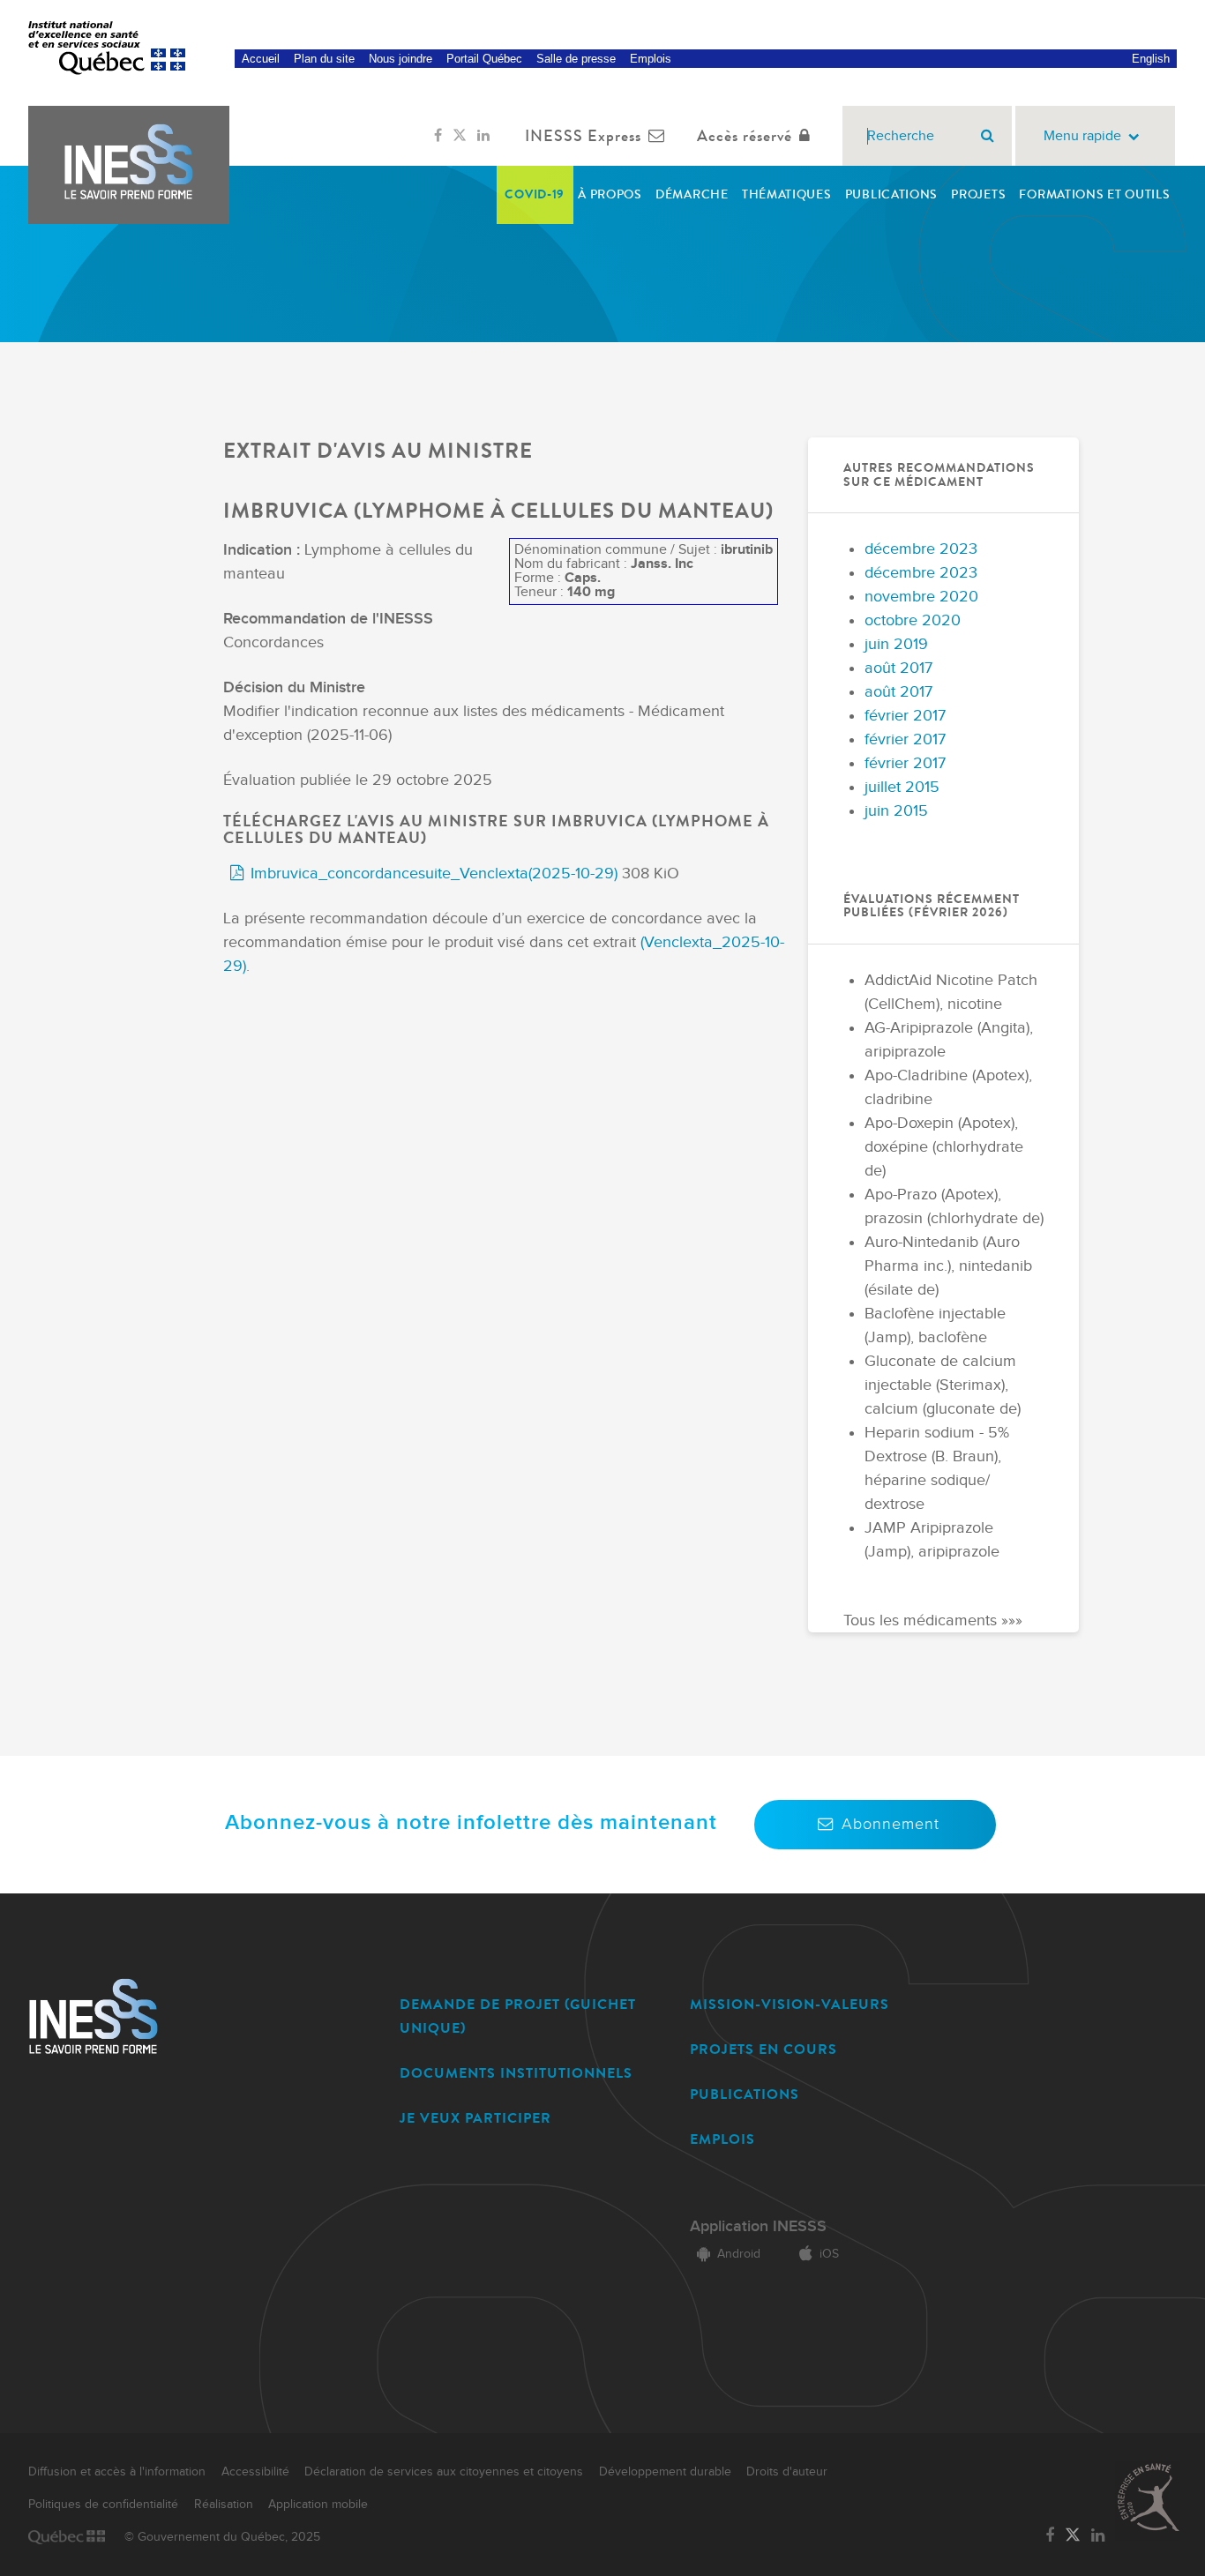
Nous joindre (400, 59)
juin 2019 (896, 644)
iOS (829, 2254)
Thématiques (787, 194)
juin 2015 (896, 811)
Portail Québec (484, 59)
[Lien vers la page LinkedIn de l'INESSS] (483, 136)
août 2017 (898, 668)
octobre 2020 (913, 620)
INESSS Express (583, 136)
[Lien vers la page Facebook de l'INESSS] (438, 136)
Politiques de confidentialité (103, 2505)
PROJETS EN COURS (763, 2049)
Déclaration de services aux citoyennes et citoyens (444, 2472)
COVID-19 (535, 194)
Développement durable (665, 2472)
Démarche (692, 194)
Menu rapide (1082, 136)
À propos (610, 194)
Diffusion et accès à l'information (117, 2472)
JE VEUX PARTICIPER (475, 2118)
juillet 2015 (902, 787)
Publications (891, 194)
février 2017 (905, 716)
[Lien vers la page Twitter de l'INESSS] (460, 136)
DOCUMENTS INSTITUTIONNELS (516, 2073)
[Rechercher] (988, 136)
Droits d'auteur (787, 2472)
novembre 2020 (921, 597)
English (1151, 59)
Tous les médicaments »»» (933, 1620)
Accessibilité (255, 2472)
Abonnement (891, 1824)
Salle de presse (576, 59)
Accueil (261, 59)
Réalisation (224, 2505)
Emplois (651, 59)
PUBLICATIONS (745, 2094)
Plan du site (324, 59)
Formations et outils (1094, 194)
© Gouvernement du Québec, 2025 (222, 2537)
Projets (978, 194)
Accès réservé (745, 136)
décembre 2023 (921, 549)
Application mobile (318, 2505)
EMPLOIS (722, 2139)
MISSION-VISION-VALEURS (790, 2004)
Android (739, 2254)
